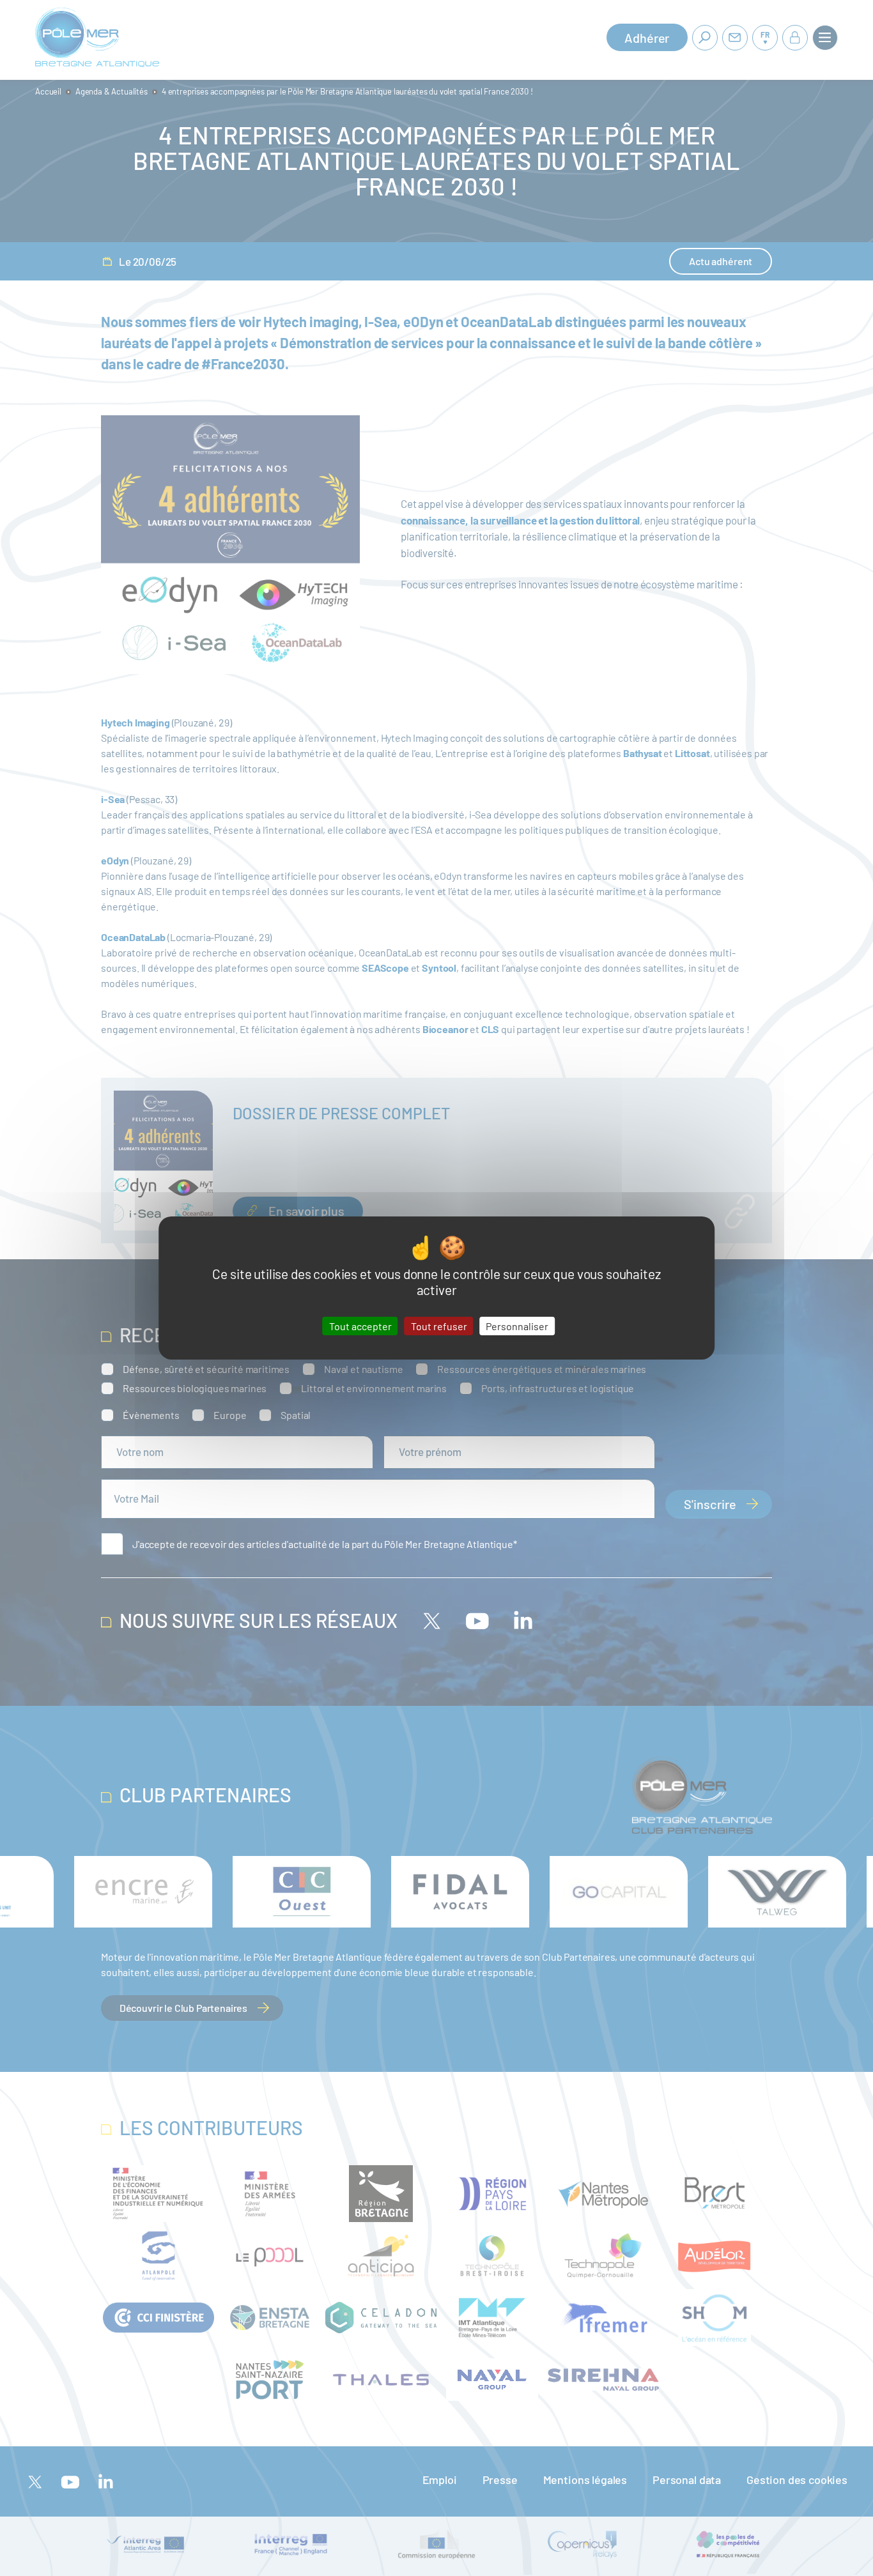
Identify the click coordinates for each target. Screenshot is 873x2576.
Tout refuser (439, 1326)
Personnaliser (517, 1326)
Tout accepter (360, 1326)
